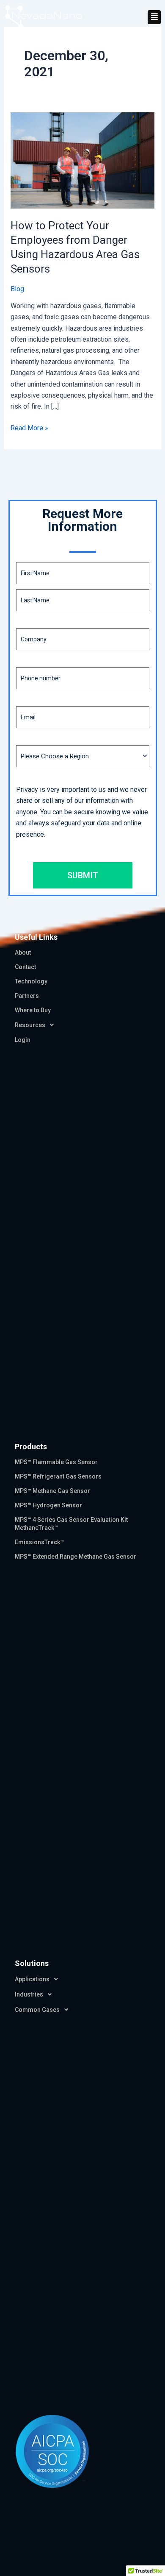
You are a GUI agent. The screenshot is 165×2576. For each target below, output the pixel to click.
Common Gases (37, 2010)
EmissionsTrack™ (39, 1542)
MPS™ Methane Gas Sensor (52, 1491)
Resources (30, 1025)
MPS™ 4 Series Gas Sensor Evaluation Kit (71, 1520)
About (23, 952)
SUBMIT (83, 875)
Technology (31, 981)
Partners (27, 996)
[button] (154, 17)
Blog (17, 289)
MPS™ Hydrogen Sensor (48, 1505)
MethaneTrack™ (36, 1528)
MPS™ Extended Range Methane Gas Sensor (76, 1557)
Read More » (29, 427)
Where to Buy (33, 1010)
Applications (32, 1979)
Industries (29, 1994)
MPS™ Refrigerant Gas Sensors (58, 1476)
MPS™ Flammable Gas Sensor (56, 1462)
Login (23, 1040)
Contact (25, 967)
